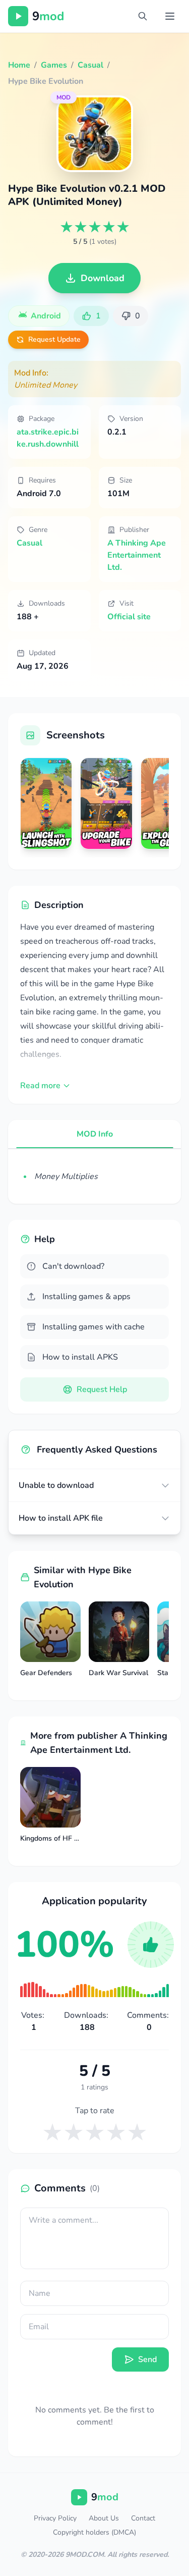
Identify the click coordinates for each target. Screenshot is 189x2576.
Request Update (54, 339)
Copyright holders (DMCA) (94, 2532)
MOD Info (95, 1134)
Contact (143, 2518)
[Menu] (170, 16)
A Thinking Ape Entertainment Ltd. (137, 555)
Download (103, 278)
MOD (64, 97)
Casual (29, 543)
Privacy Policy (55, 2518)
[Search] (143, 16)
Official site (129, 617)
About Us (104, 2518)
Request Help (102, 1389)
